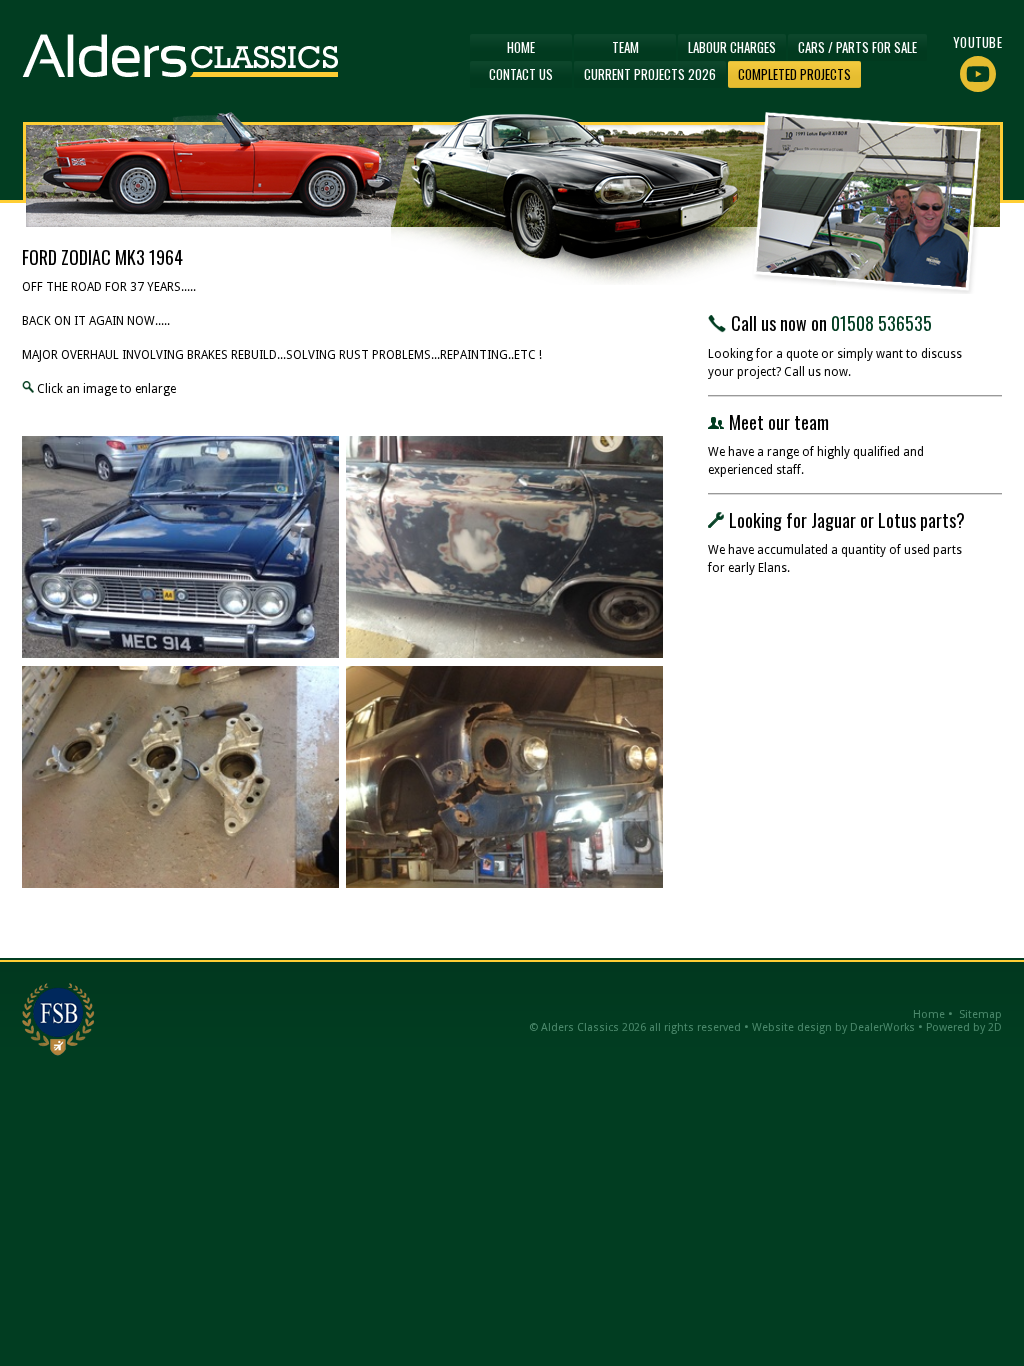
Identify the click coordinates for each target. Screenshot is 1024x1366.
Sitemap (980, 1014)
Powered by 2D (964, 1027)
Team (625, 47)
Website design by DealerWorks (833, 1027)
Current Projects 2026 (650, 74)
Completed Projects (794, 74)
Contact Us (521, 74)
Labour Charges (732, 47)
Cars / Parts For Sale (857, 47)
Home (521, 47)
